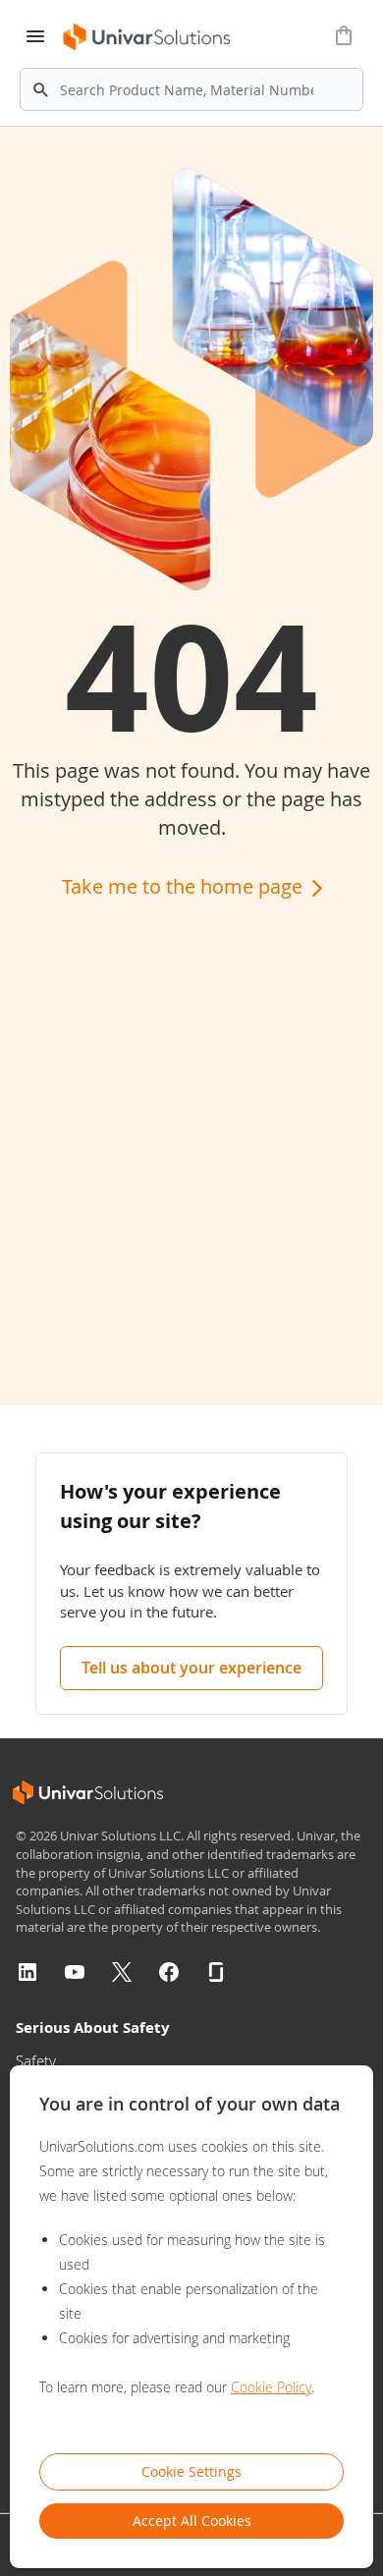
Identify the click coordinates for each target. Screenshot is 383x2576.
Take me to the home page (185, 886)
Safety (36, 2060)
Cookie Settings (191, 2471)
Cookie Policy (271, 2387)
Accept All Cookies (192, 2521)
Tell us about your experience (191, 1668)
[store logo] (148, 37)
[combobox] (191, 89)
